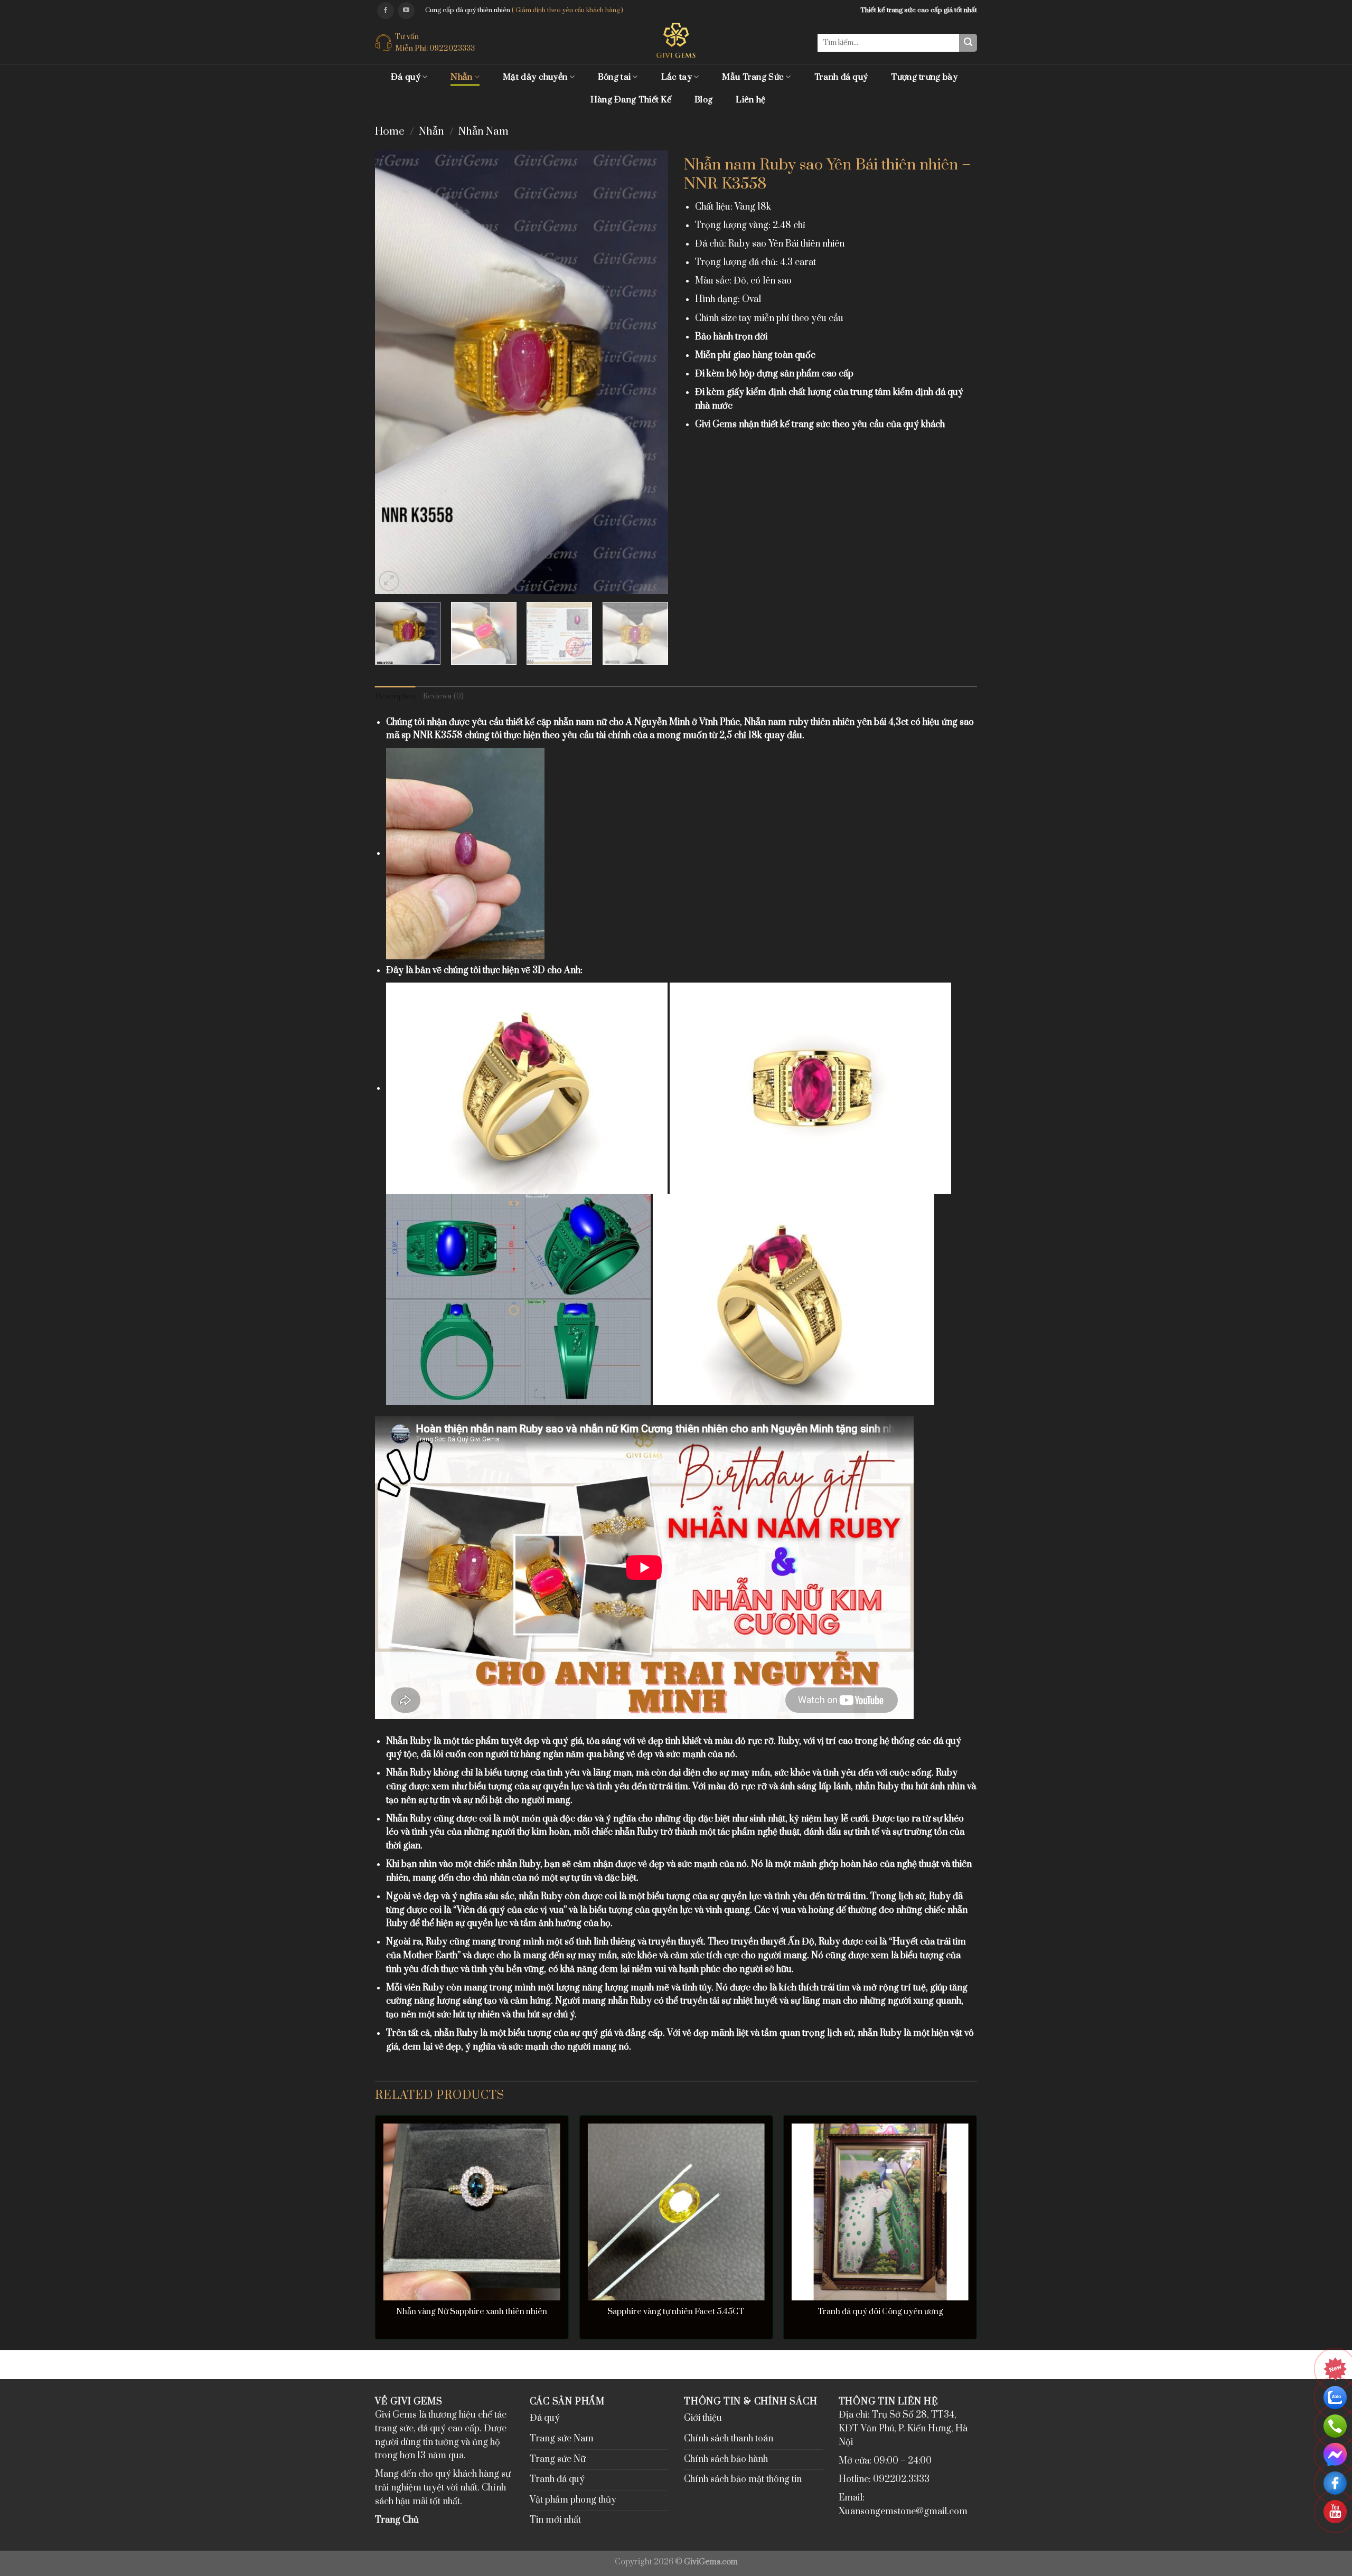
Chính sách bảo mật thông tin (743, 2479)
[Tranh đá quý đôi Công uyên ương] (880, 2212)
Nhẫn (461, 77)
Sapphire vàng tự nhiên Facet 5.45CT (676, 2312)
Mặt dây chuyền (535, 77)
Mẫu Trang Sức (753, 77)
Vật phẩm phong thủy (573, 2500)
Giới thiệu (703, 2418)
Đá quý (406, 77)
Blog (703, 100)
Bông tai (614, 77)
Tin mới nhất (555, 2520)
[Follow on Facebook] (386, 11)
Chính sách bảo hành (726, 2459)
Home (390, 132)
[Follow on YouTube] (406, 11)
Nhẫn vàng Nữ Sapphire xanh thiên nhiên (472, 2312)
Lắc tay (677, 77)
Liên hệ (750, 100)
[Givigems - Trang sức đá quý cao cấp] (676, 40)
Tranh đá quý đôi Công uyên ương (880, 2312)
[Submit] (968, 43)
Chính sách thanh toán (729, 2439)
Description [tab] (395, 696)
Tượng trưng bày (924, 77)
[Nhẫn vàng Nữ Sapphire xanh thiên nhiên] (472, 2212)
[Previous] (394, 372)
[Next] (649, 372)
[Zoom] (389, 581)
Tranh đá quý (841, 77)
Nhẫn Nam (483, 132)
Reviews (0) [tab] (444, 696)
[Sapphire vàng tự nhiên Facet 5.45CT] (676, 2212)
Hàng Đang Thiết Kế (631, 100)
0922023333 (452, 48)
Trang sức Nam (562, 2439)
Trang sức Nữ (558, 2459)
